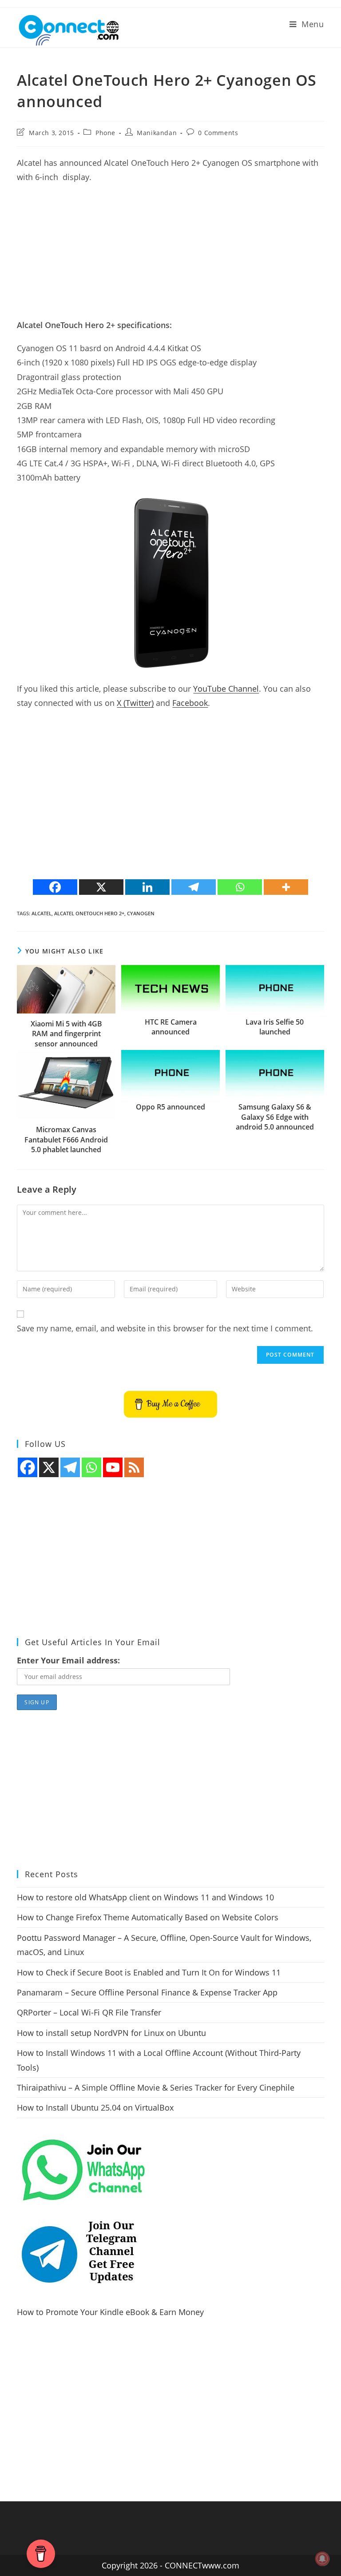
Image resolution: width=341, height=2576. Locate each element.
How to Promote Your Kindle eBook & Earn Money (110, 2312)
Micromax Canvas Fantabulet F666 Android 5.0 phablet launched (66, 1140)
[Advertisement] (170, 256)
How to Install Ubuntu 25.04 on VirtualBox (95, 2107)
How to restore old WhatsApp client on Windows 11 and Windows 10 (145, 1897)
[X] (101, 887)
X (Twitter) (135, 703)
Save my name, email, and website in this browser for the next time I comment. (165, 1328)
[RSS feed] (134, 1467)
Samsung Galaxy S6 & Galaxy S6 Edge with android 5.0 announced (275, 1117)
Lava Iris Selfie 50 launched (275, 1027)
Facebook (190, 703)
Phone (105, 133)
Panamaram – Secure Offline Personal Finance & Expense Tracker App (147, 1992)
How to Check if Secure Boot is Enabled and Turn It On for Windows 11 (149, 1972)
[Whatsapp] (240, 887)
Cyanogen (141, 913)
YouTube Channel (226, 689)
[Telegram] (194, 887)
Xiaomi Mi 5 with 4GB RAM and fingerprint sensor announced (66, 1034)
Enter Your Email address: (68, 1660)
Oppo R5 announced (170, 1107)
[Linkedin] (147, 887)
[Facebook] (55, 887)
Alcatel (42, 913)
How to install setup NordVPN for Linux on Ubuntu (111, 2033)
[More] (286, 887)
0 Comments (218, 133)
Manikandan (157, 133)
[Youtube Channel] (113, 1467)
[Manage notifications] (322, 2559)
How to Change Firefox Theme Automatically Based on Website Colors (148, 1917)
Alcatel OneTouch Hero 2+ (89, 913)
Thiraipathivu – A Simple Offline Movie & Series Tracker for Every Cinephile (156, 2087)
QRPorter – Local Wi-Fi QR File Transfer (89, 2012)
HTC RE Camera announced (171, 1027)
